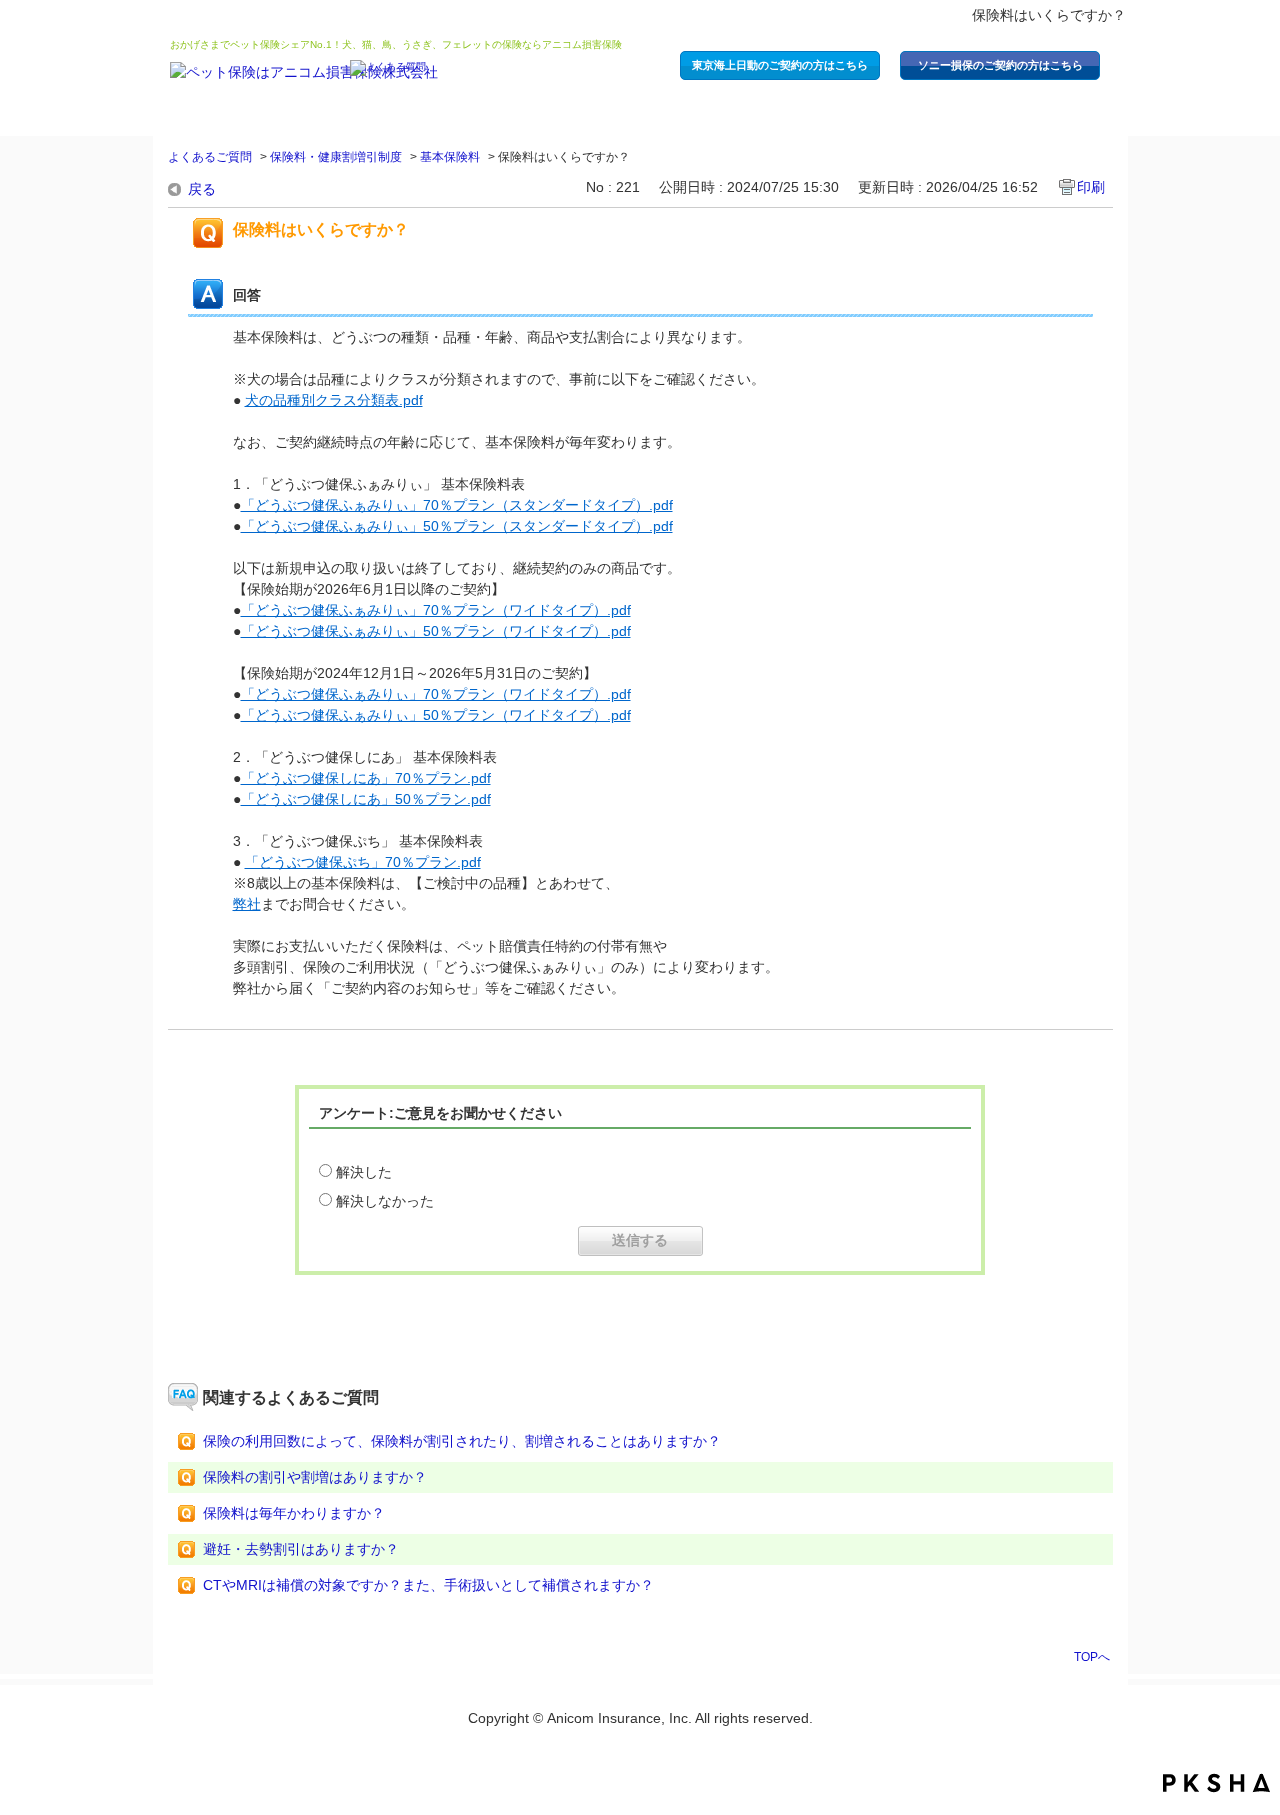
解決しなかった (385, 1201)
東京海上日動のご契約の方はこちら (780, 65)
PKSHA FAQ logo (1216, 1783)
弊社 (247, 904)
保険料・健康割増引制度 (336, 157)
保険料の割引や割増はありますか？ (315, 1477)
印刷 (1091, 187)
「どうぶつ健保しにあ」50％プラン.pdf (366, 799)
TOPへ (1092, 1656)
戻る (202, 189)
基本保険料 (450, 157)
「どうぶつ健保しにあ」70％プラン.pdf (366, 778)
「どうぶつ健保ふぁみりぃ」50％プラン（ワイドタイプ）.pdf (436, 631)
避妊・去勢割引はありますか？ (301, 1549)
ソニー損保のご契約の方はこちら (1000, 65)
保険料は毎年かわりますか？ (294, 1513)
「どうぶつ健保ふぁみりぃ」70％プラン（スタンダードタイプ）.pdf (457, 505)
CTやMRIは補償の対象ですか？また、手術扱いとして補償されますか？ (428, 1585)
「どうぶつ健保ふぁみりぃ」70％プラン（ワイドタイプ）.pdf (436, 610)
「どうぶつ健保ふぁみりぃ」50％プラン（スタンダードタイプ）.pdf (457, 526)
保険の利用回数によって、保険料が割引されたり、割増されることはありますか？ (462, 1441)
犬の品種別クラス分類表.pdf (334, 400)
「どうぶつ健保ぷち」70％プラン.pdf (363, 862)
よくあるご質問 (210, 157)
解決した (364, 1172)
